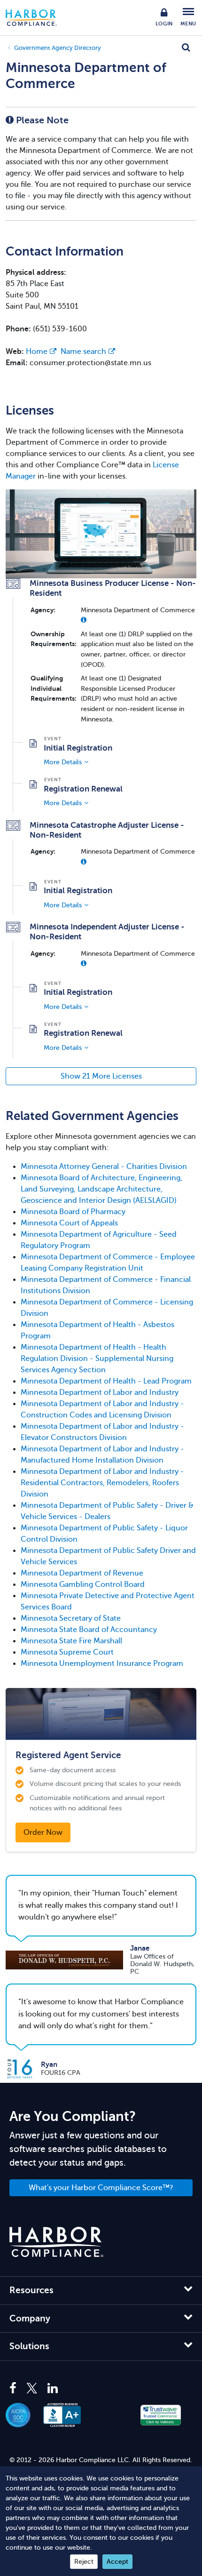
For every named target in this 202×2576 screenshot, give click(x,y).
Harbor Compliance (36, 18)
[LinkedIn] (53, 2389)
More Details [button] (63, 762)
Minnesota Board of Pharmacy (73, 1212)
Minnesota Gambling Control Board (83, 1584)
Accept (117, 2562)
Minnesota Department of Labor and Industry (100, 1392)
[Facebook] (15, 2389)
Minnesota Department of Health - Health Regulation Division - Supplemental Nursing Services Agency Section (97, 1359)
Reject (84, 2562)
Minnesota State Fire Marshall (71, 1641)
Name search (83, 352)
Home (37, 352)
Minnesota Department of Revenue (82, 1573)
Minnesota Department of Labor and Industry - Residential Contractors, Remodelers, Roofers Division (102, 1483)
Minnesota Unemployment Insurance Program (102, 1664)
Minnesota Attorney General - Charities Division (104, 1167)
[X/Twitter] (32, 2389)
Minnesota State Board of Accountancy (89, 1630)
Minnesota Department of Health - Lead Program (106, 1381)
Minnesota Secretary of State (71, 1618)
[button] (84, 620)
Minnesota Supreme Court (67, 1652)
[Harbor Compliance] (56, 2242)
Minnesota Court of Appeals (69, 1223)
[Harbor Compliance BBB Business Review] (67, 2415)
